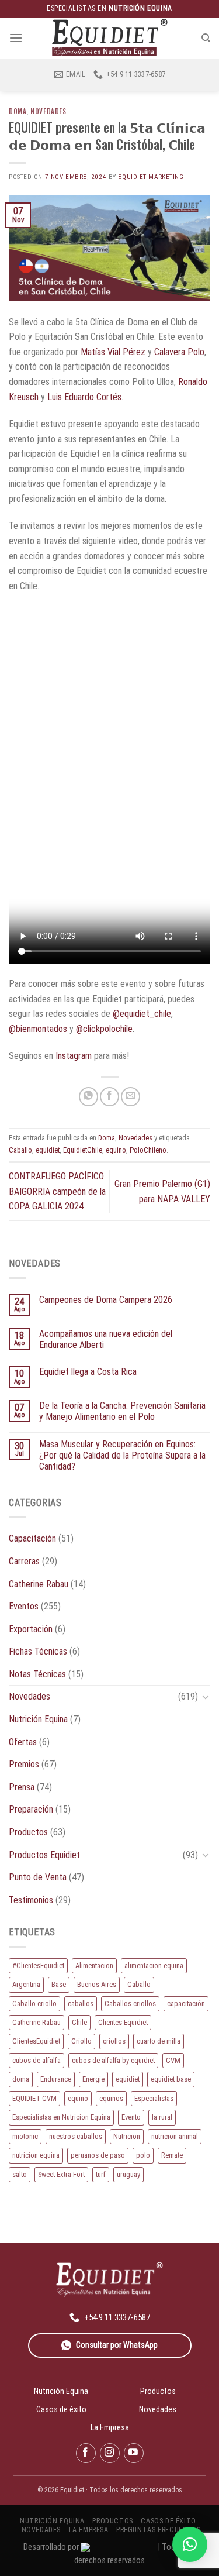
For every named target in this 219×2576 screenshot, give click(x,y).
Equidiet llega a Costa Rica (88, 1372)
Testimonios (31, 1900)
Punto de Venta (38, 1877)
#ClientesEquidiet (38, 1965)
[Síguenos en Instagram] (110, 2453)
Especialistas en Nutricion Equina (61, 2117)
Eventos (24, 1606)
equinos (111, 2098)
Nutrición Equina (38, 1719)
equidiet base (171, 2079)
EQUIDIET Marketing (151, 177)
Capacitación (32, 1538)
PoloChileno (148, 1150)
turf (101, 2174)
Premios (24, 1764)
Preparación (31, 1809)
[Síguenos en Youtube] (134, 2453)
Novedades (48, 111)
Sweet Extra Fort (61, 2174)
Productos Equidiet (44, 1855)
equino (116, 1150)
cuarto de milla (159, 2041)
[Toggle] (206, 1697)
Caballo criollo (34, 2004)
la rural (162, 2117)
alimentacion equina (154, 1965)
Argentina (26, 1984)
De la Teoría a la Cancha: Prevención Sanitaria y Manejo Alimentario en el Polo (122, 1411)
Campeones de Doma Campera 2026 (106, 1300)
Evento (131, 2117)
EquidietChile (83, 1150)
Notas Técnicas (37, 1674)
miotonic (25, 2136)
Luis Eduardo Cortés (84, 397)
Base (59, 1984)
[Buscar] (206, 38)
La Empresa (110, 2427)
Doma (18, 111)
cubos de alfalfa (36, 2060)
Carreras (24, 1561)
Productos (28, 1832)
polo (143, 2155)
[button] (190, 2544)
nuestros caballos (76, 2136)
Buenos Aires (97, 1984)
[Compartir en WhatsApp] (88, 1097)
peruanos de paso (98, 2155)
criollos (114, 2041)
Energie (93, 2079)
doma (21, 2079)
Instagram (74, 1056)
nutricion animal (175, 2136)
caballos (81, 2004)
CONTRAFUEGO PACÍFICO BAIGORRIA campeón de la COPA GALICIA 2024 (57, 1191)
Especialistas (154, 2098)
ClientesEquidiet (36, 2041)
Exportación (31, 1629)
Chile (79, 2022)
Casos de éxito (61, 2409)
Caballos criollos (130, 2004)
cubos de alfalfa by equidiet (113, 2060)
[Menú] (16, 38)
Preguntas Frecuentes (158, 2530)
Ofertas (23, 1742)
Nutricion (127, 2136)
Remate (172, 2155)
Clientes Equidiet (123, 2022)
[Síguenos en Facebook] (86, 2453)
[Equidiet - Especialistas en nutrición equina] (110, 38)
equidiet (48, 1150)
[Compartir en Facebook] (109, 1097)
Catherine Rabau (39, 1584)
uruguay (128, 2174)
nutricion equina (36, 2155)
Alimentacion (94, 1965)
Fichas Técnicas (38, 1651)
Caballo (20, 1150)
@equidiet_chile (142, 1014)
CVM (173, 2060)
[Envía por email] (131, 1097)
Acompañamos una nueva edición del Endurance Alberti (106, 1339)
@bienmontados (38, 1029)
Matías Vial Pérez (113, 352)
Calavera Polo (179, 352)
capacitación (186, 2004)
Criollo (81, 2041)
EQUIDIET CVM (34, 2098)
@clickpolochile (104, 1029)
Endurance (56, 2079)
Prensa (22, 1787)
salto (20, 2174)
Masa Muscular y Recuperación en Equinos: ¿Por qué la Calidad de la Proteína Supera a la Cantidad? (122, 1455)
